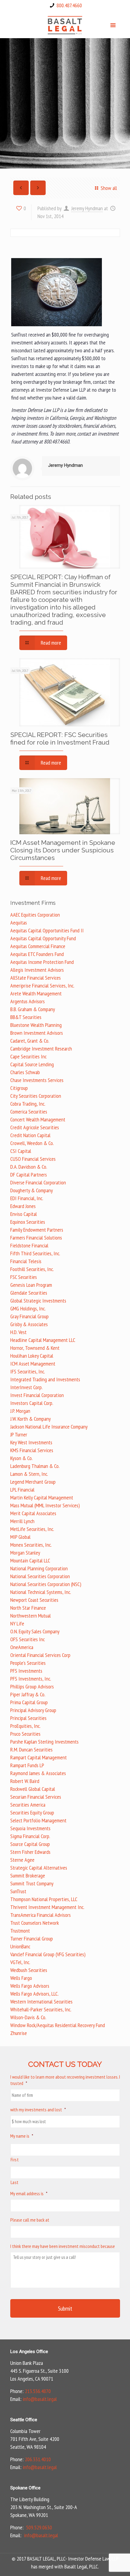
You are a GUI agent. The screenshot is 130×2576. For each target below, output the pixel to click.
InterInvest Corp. (26, 1387)
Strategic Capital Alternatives (39, 1868)
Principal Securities (28, 1718)
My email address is (29, 2193)
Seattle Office (24, 2420)
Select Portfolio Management (38, 1820)
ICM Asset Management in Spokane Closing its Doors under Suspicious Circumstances (63, 850)
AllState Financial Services (36, 978)
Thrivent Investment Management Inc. (47, 1907)
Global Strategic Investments (38, 1301)
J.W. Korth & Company (31, 1419)
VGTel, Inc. (20, 1962)
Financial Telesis (26, 1261)
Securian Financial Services (36, 1797)
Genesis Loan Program (31, 1285)
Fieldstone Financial (29, 1245)
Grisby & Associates (29, 1324)
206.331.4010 (38, 2459)
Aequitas (19, 923)
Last (15, 2182)
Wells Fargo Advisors (30, 1986)
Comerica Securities (29, 1112)
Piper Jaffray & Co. (28, 1694)
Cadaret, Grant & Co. (30, 1041)
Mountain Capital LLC (30, 1560)
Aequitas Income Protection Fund (42, 962)
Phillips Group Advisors (32, 1686)
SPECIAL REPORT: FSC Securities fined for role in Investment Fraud (60, 739)
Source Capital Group (30, 1844)
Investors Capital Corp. (32, 1403)
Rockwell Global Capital (33, 1789)
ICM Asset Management (33, 1364)
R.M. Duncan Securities (31, 1749)
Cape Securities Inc (28, 1056)
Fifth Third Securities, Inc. (35, 1253)
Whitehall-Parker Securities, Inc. (41, 2009)
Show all (109, 188)
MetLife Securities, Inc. (32, 1529)
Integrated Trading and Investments (45, 1379)
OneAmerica (22, 1647)
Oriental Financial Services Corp (40, 1655)
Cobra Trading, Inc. (28, 1104)
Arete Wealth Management (36, 993)
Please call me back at (30, 2220)
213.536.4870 (38, 2391)
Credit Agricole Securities (35, 1127)
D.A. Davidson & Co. (29, 1167)
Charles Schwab (25, 1072)
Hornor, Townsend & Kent (35, 1348)
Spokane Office (25, 2488)
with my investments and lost (38, 2110)
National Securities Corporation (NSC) (46, 1584)
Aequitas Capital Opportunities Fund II (47, 930)
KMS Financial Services (32, 1450)
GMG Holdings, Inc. (28, 1308)
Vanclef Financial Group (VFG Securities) (48, 1954)
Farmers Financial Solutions (36, 1238)
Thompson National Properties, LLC (44, 1899)
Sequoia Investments (30, 1828)
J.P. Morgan (20, 1411)
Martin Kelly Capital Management (42, 1497)
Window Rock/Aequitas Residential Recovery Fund (58, 2025)
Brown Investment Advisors (37, 1033)
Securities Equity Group (32, 1812)
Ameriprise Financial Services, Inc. (42, 986)
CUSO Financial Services (33, 1159)
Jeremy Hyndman (87, 208)
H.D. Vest (18, 1332)
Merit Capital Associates (33, 1513)
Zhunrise (19, 2033)
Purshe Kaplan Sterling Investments (44, 1742)
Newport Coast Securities (34, 1600)
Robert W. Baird (25, 1781)
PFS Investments (26, 1671)
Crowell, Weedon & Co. (32, 1143)
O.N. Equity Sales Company (35, 1631)
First (15, 2159)
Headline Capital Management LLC (43, 1340)
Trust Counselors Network (35, 1923)
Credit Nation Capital (30, 1135)
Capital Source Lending (32, 1064)
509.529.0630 (39, 2527)
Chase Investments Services (37, 1080)
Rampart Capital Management (39, 1757)
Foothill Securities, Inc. (32, 1269)
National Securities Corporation (40, 1576)
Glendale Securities (29, 1293)
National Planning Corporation (39, 1568)
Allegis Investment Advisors (37, 970)
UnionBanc (20, 1946)
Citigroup (19, 1088)
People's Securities (28, 1663)
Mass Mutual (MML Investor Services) (45, 1505)
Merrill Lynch (22, 1521)
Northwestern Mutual (31, 1616)
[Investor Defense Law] (65, 25)
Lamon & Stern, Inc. (29, 1474)
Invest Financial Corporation (37, 1395)
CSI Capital (21, 1151)
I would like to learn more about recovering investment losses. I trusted (65, 2080)
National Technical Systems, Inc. (41, 1592)
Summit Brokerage (28, 1876)
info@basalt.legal (40, 2399)
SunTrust (18, 1891)
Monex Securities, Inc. (31, 1545)
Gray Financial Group (29, 1316)
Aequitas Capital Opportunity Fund (43, 938)
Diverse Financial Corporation (38, 1182)
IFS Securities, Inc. (28, 1371)
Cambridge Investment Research (41, 1049)
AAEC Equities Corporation (35, 915)
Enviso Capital (24, 1214)
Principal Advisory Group (33, 1710)
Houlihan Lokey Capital (32, 1356)
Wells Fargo (21, 1978)
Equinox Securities (28, 1222)
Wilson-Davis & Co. (28, 2017)
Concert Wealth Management (38, 1119)
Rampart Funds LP (27, 1765)
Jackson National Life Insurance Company (49, 1427)
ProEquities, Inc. (25, 1726)
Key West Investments (31, 1442)
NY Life (17, 1623)
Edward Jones (23, 1206)
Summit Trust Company (32, 1883)
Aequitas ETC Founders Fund (37, 954)
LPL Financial (22, 1490)
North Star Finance (28, 1608)
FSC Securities (24, 1277)
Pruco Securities (25, 1734)
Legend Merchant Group (33, 1482)
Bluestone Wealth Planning (36, 1025)
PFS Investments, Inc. (31, 1679)
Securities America (28, 1805)
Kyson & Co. (21, 1458)
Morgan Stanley (25, 1553)
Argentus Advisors (28, 1001)
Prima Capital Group (29, 1702)
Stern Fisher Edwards (30, 1852)
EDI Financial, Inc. (27, 1198)
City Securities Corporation (36, 1096)
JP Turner (19, 1434)
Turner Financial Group (32, 1939)
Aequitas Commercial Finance (38, 946)
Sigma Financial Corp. (30, 1836)
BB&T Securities (26, 1017)
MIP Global (20, 1537)
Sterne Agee (22, 1860)
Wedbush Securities (29, 1970)
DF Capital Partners (29, 1175)
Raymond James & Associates (38, 1773)
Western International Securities (41, 2002)
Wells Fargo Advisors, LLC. (34, 1994)
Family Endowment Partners (37, 1230)
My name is (22, 2136)
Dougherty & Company (32, 1190)
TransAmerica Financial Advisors (41, 1915)
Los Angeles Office (29, 2352)
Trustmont (20, 1931)
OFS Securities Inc (28, 1639)
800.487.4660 (69, 5)
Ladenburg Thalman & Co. (35, 1466)
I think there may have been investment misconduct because (63, 2246)
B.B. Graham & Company (33, 1009)
